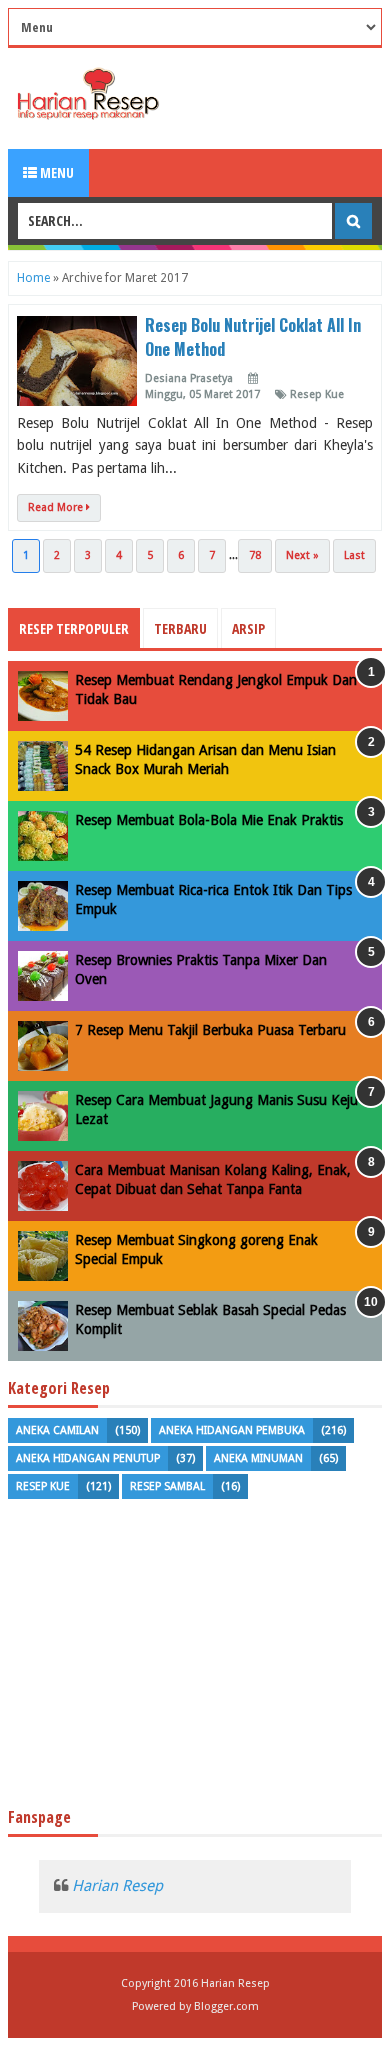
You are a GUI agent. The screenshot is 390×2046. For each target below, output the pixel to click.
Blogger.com (226, 2006)
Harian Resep (117, 1886)
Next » (302, 555)
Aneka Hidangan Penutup (88, 1458)
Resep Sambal (167, 1486)
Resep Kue (317, 394)
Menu (55, 172)
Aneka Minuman (258, 1458)
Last (354, 555)
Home (33, 278)
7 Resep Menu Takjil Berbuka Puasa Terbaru (210, 1030)
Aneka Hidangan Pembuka (232, 1430)
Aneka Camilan (57, 1430)
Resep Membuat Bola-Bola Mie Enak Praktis (209, 820)
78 (255, 555)
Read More (57, 507)
